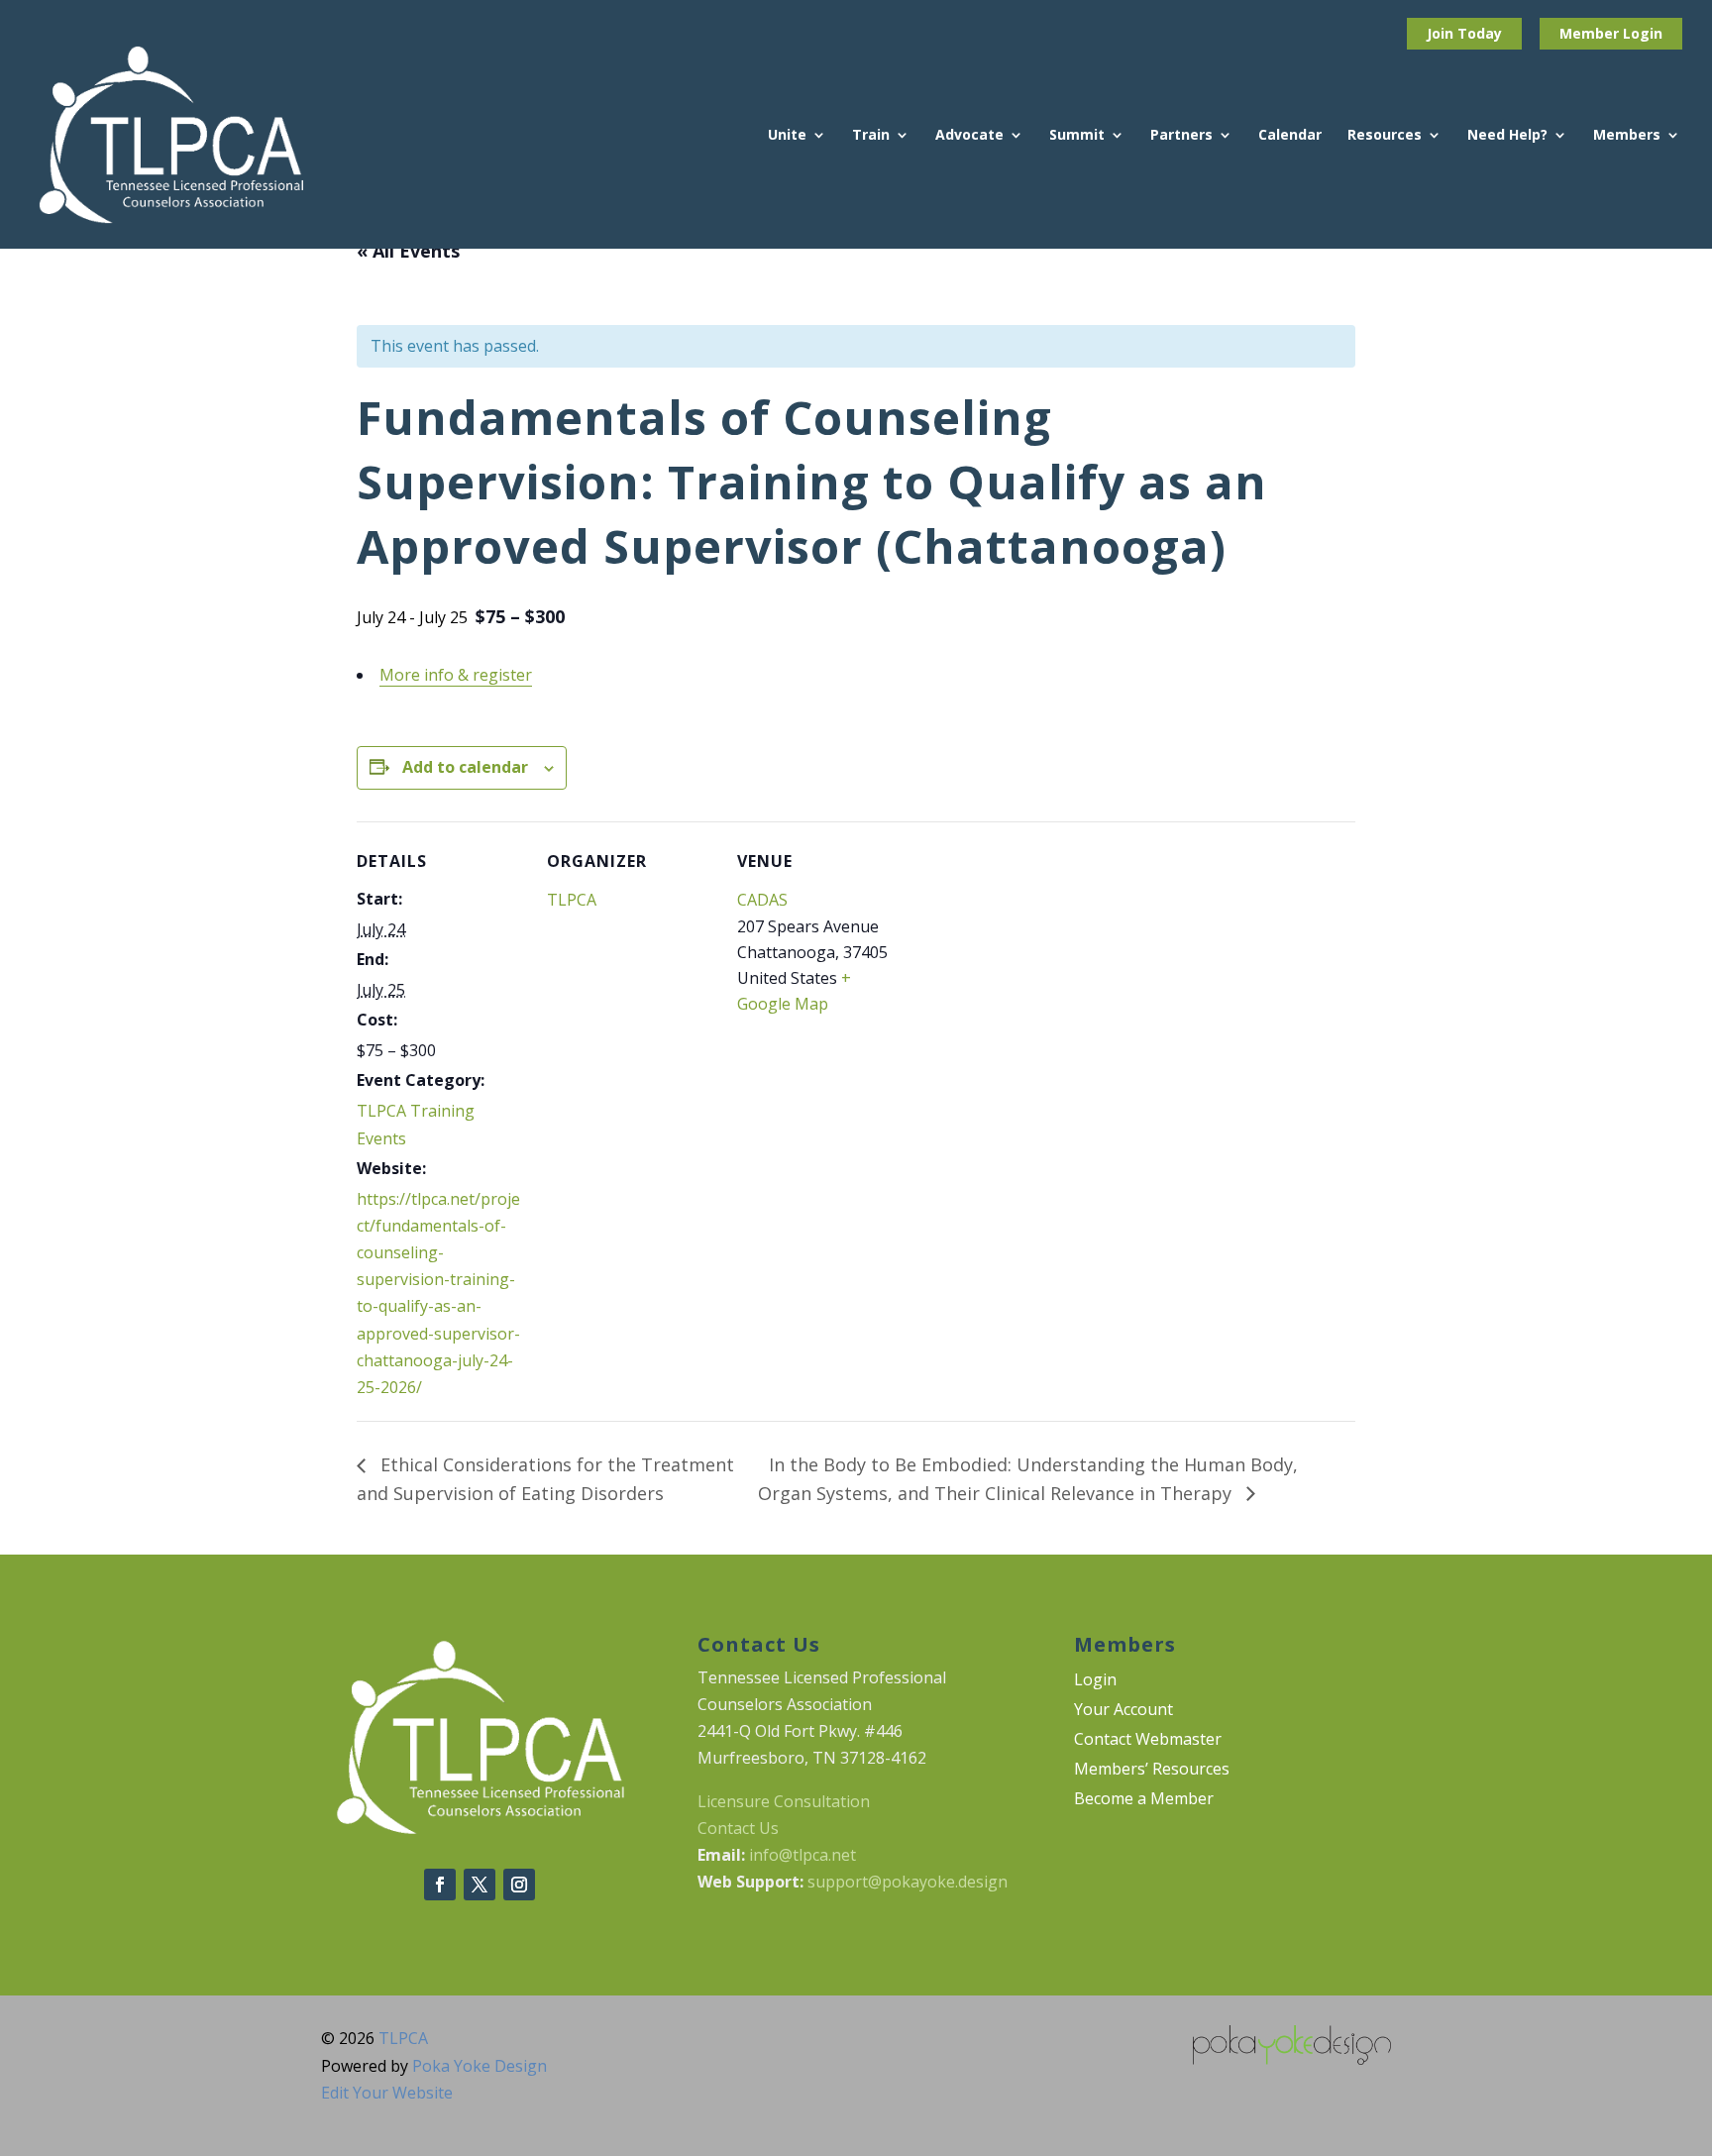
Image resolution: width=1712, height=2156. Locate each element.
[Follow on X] (480, 1885)
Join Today (1464, 33)
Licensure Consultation (784, 1801)
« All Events (408, 251)
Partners (1181, 136)
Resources (1385, 136)
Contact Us (738, 1828)
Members (1627, 136)
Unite (787, 136)
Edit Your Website (387, 2093)
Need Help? (1507, 136)
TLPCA (572, 900)
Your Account (1123, 1711)
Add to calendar (465, 767)
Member (1591, 33)
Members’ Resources (1152, 1771)
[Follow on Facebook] (440, 1885)
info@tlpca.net (802, 1855)
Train (871, 136)
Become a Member (1144, 1800)
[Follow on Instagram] (519, 1885)
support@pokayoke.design (908, 1882)
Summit (1077, 136)
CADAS (762, 900)
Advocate (969, 136)
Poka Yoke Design (480, 2066)
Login (1643, 33)
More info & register (456, 675)
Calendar (1290, 136)
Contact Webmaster (1148, 1741)
